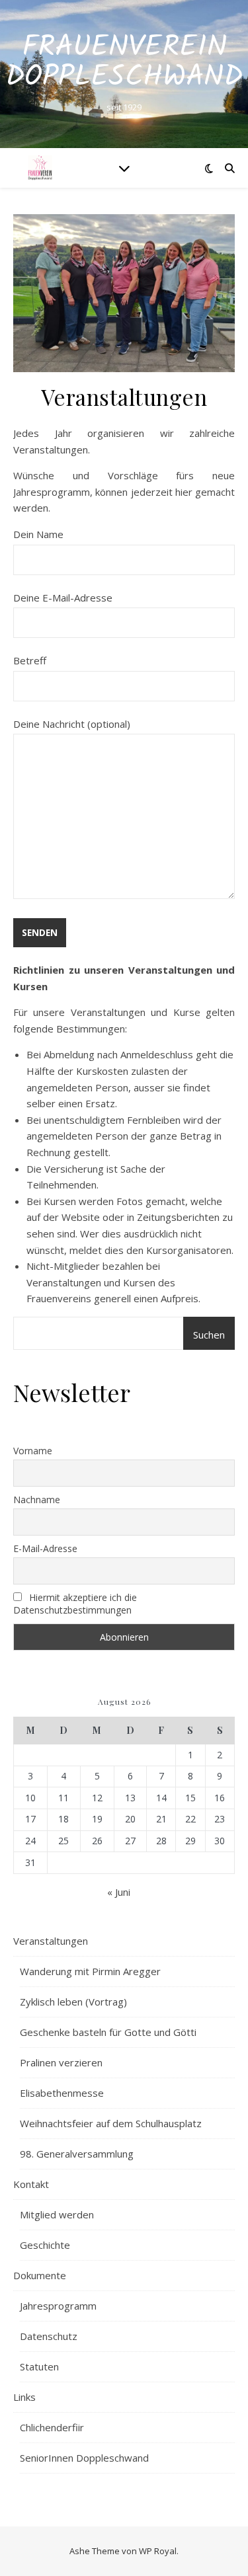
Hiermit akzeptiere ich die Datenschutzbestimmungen (75, 1604)
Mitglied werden (57, 2214)
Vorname (33, 1451)
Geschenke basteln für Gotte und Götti (108, 2032)
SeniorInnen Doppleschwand (84, 2458)
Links (24, 2397)
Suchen (209, 1335)
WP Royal (158, 2551)
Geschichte (45, 2245)
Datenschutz (49, 2336)
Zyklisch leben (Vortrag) (73, 2002)
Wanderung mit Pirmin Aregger (90, 1971)
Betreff (30, 660)
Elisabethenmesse (62, 2093)
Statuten (39, 2366)
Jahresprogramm (58, 2306)
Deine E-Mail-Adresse (63, 598)
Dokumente (40, 2275)
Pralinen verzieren (61, 2062)
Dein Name (38, 534)
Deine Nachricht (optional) (72, 724)
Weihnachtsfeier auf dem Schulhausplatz (111, 2123)
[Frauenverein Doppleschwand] (40, 168)
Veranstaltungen (51, 1941)
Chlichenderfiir (52, 2427)
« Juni (119, 1892)
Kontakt (31, 2184)
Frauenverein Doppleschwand (124, 63)
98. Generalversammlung (77, 2154)
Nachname (37, 1500)
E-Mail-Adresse (45, 1548)
